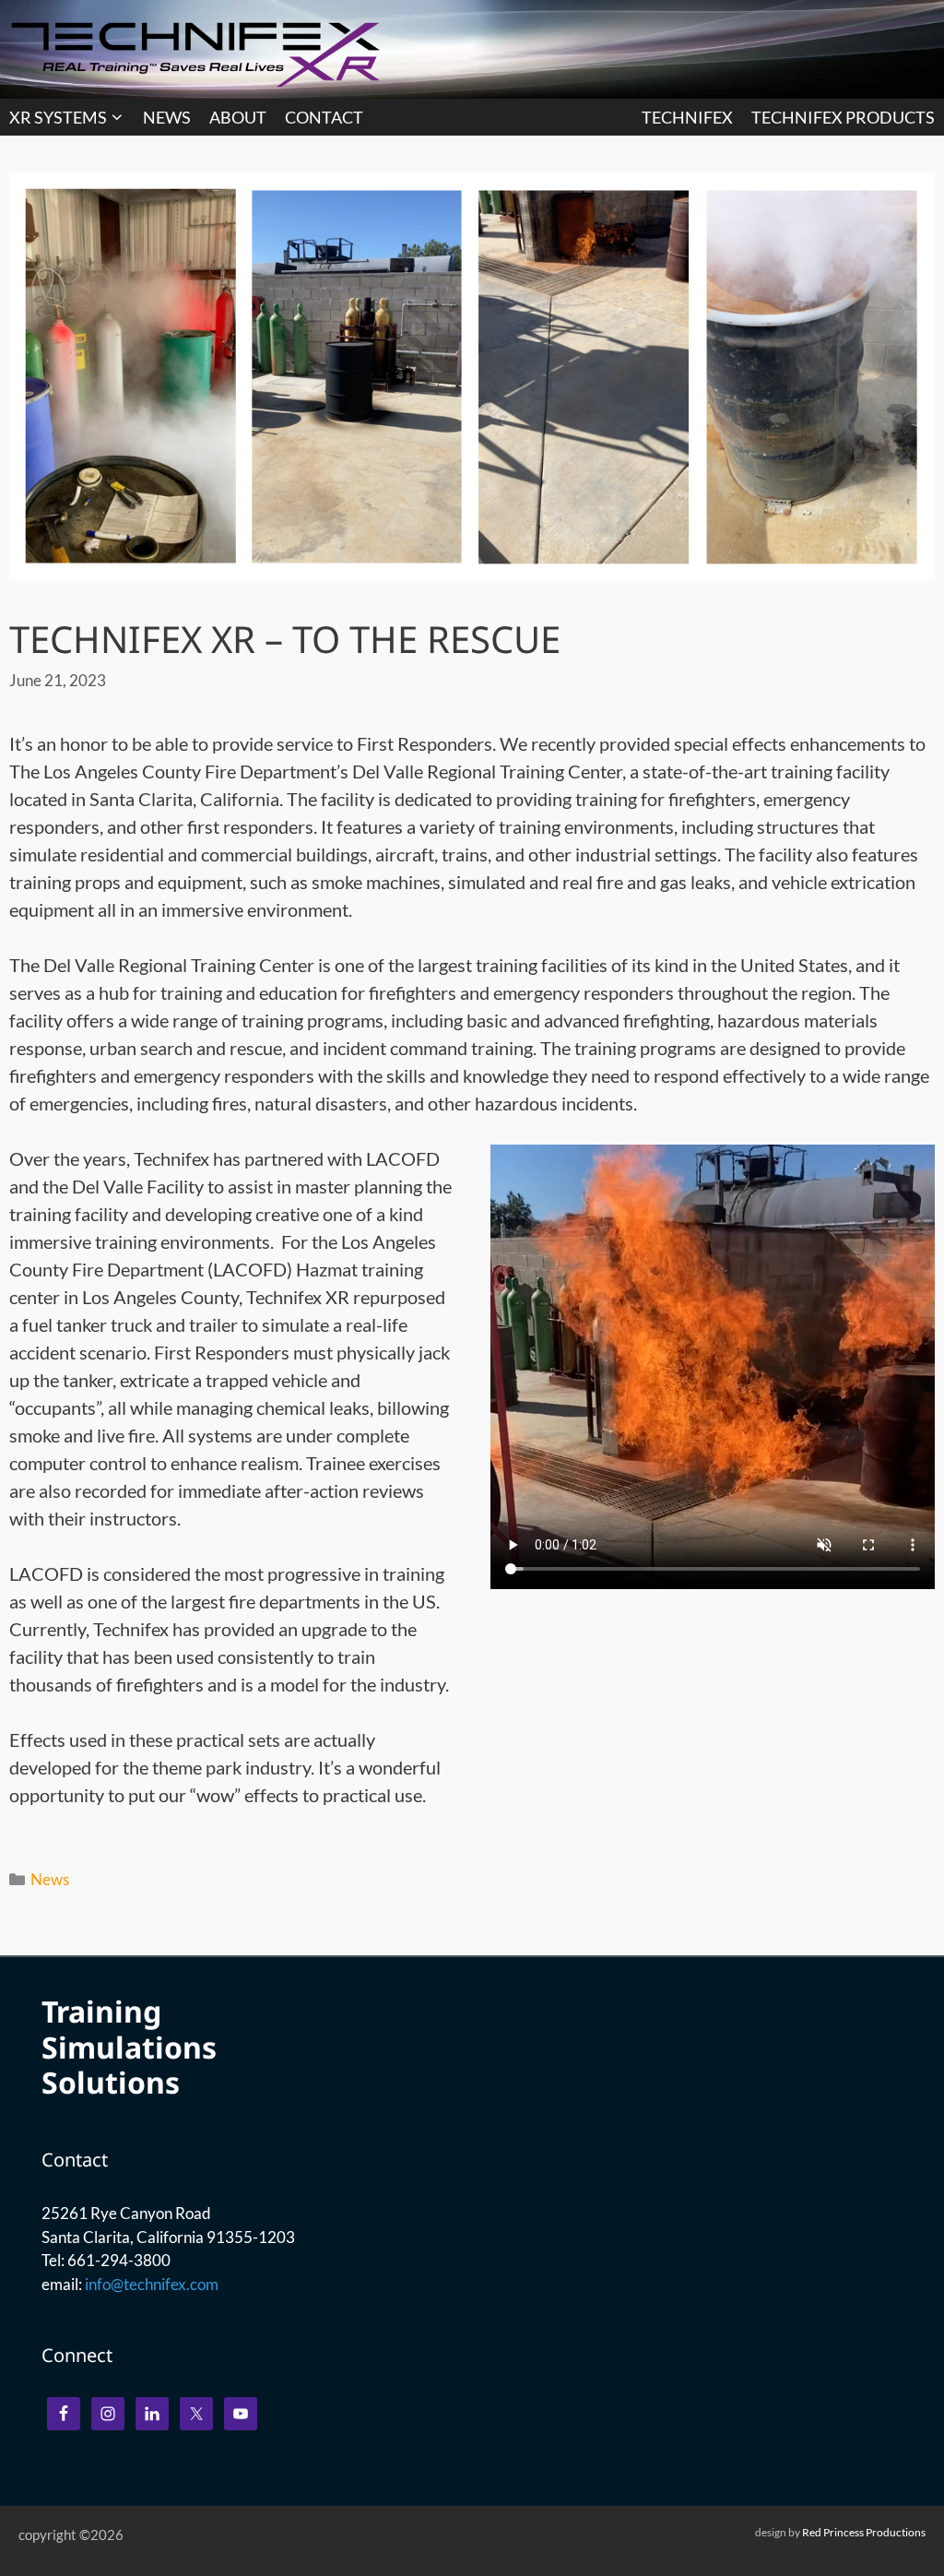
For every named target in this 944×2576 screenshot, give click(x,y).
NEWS (167, 117)
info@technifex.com (152, 2284)
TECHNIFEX (687, 117)
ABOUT (238, 117)
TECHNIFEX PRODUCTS (843, 117)
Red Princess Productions (864, 2532)
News (50, 1879)
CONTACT (324, 117)
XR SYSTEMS (58, 117)
